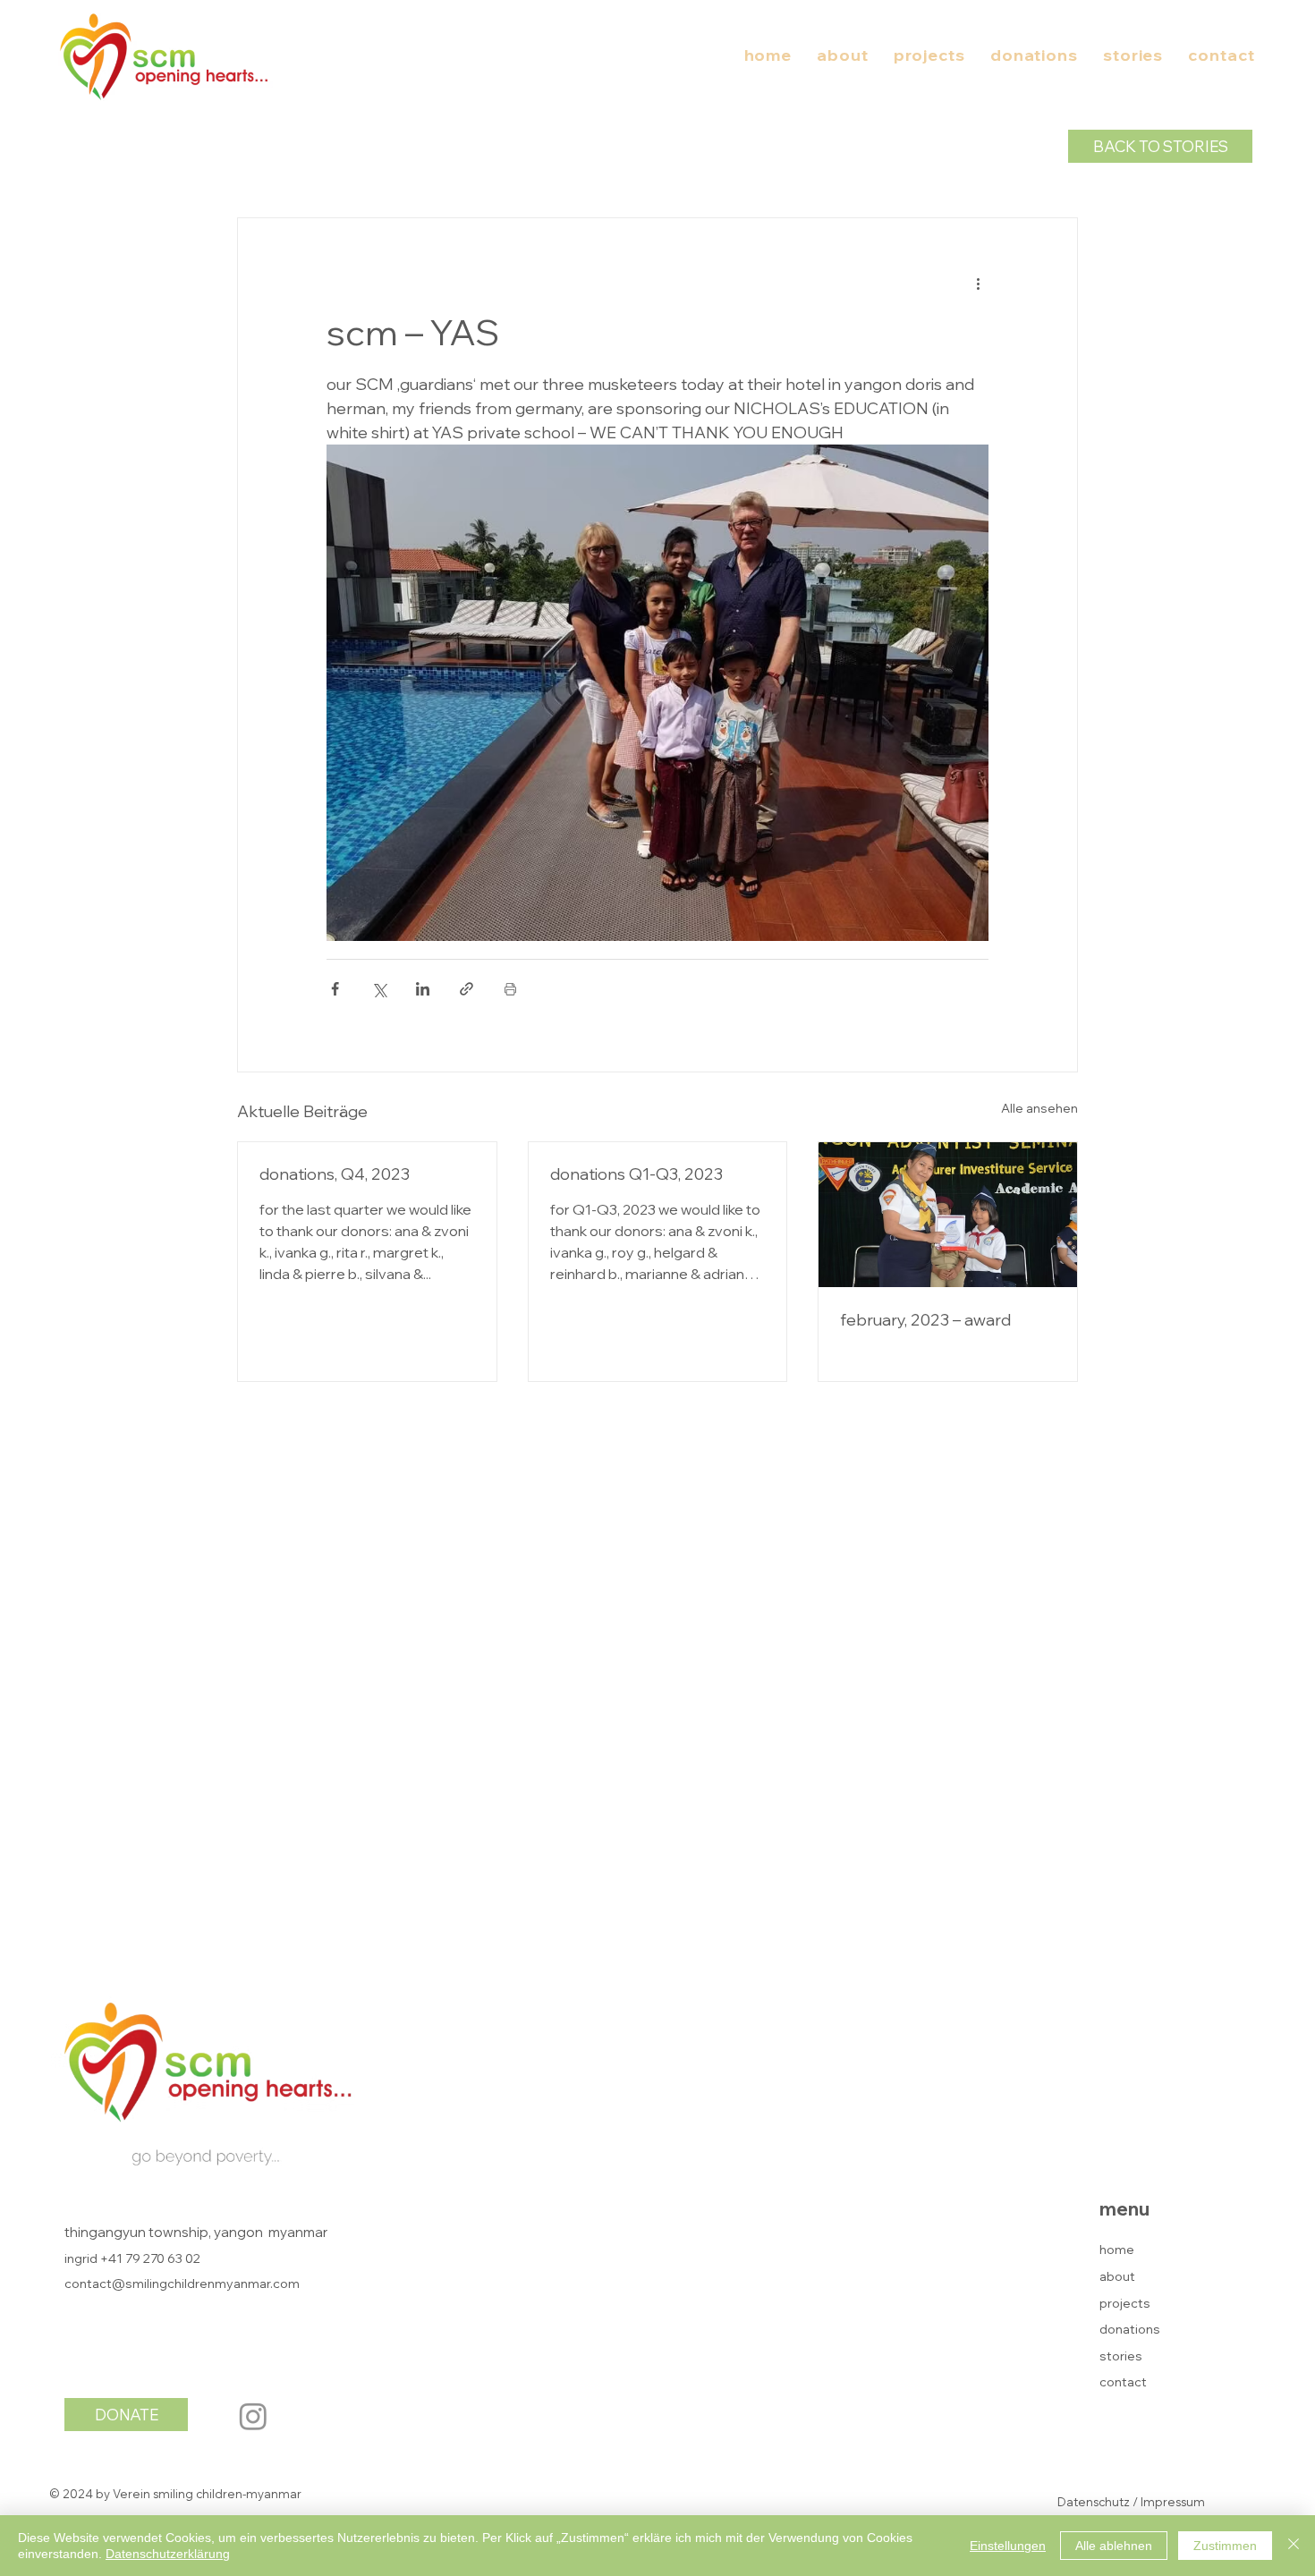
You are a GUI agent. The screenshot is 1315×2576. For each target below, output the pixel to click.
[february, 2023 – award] (948, 1215)
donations (1130, 2329)
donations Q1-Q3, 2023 (636, 1174)
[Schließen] (1294, 2546)
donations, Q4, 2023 (335, 1174)
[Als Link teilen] (467, 989)
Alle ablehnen (1114, 2546)
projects (1125, 2303)
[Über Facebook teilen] (335, 989)
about (1117, 2276)
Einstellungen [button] (1008, 2546)
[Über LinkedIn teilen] (423, 989)
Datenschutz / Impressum (1131, 2502)
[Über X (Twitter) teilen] (379, 989)
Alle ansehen (1039, 1108)
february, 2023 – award (925, 1320)
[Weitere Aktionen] (978, 283)
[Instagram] (253, 2416)
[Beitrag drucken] (510, 989)
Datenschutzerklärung (168, 2554)
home (1117, 2250)
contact (1123, 2382)
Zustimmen (1225, 2546)
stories (1121, 2356)
